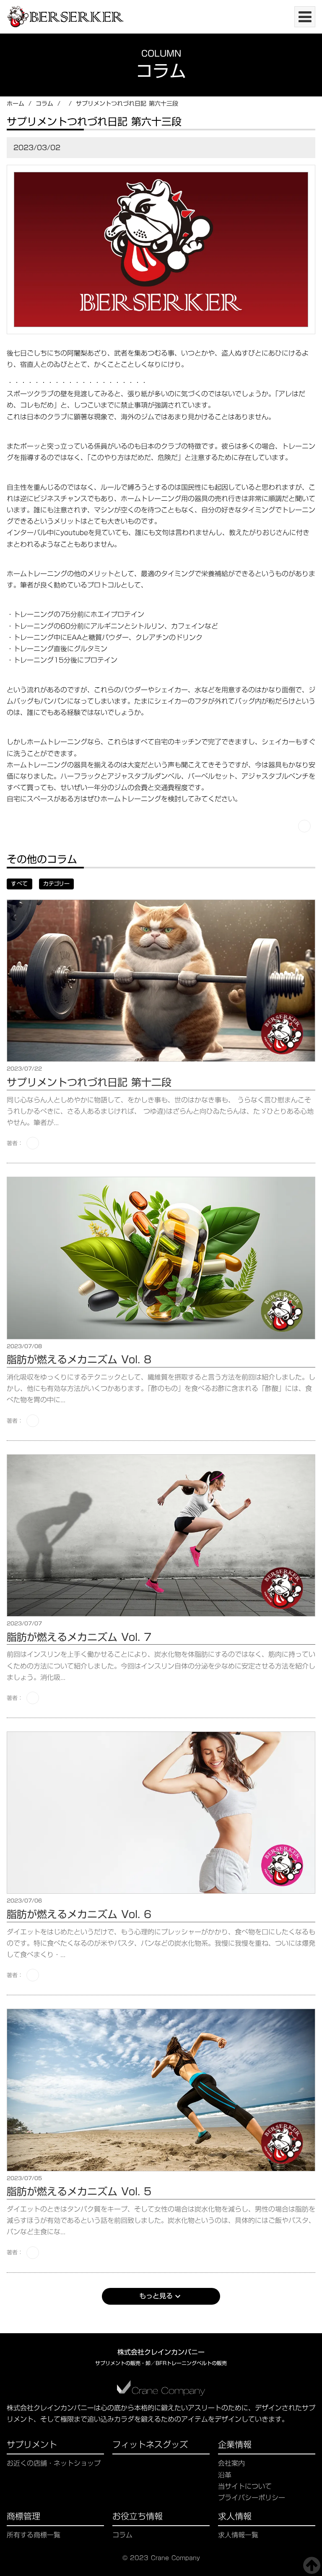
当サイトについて (245, 2486)
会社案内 (231, 2463)
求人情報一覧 (238, 2535)
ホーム (16, 104)
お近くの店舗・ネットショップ (54, 2463)
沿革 (225, 2475)
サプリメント (32, 2446)
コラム (44, 104)
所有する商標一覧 (34, 2535)
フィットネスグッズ (150, 2446)
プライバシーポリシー (252, 2498)
